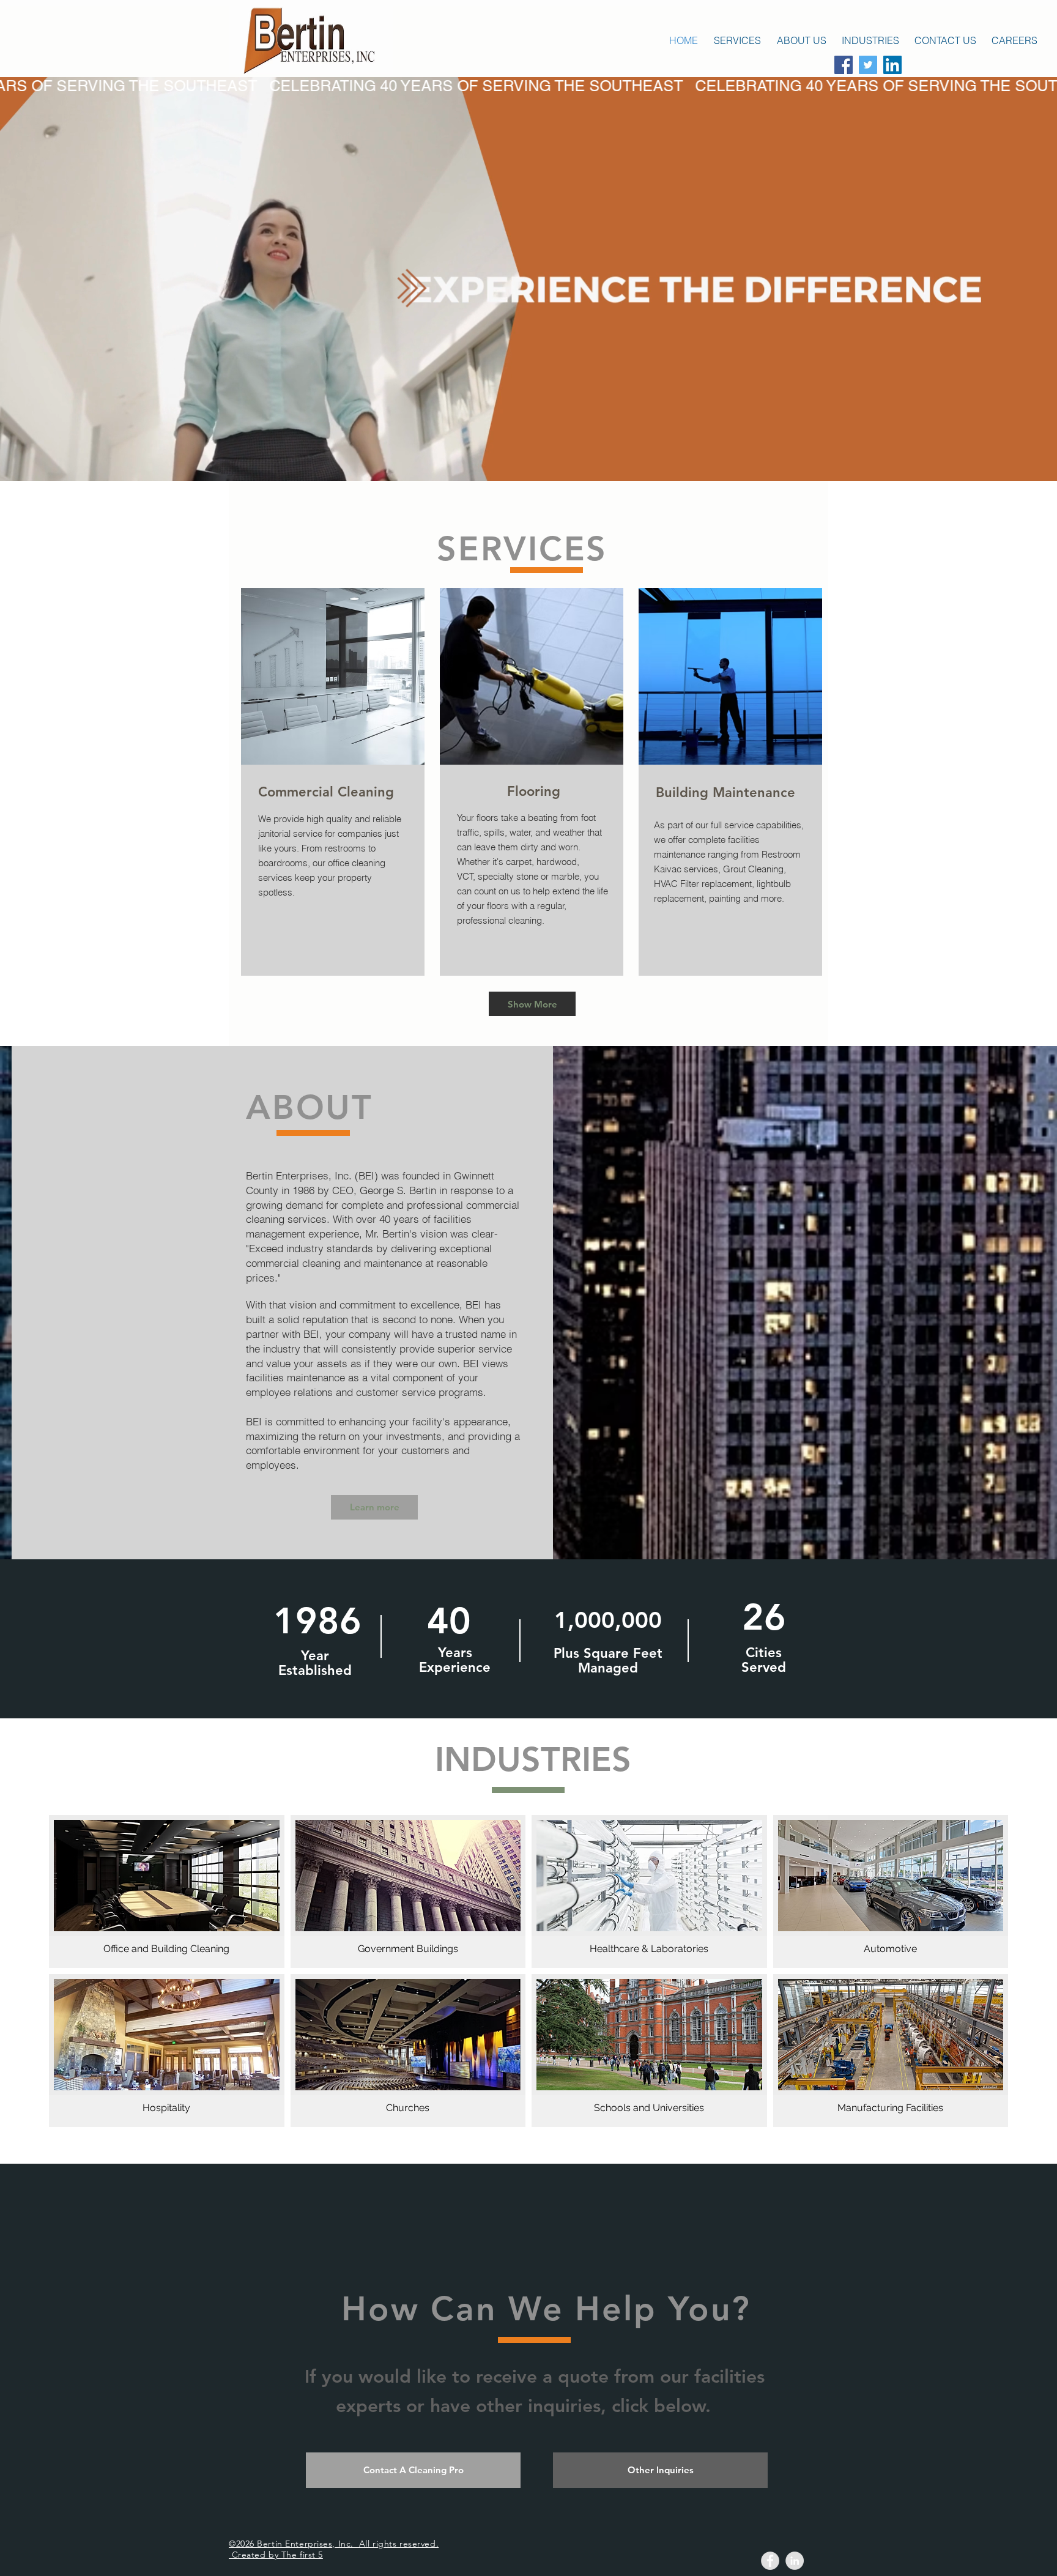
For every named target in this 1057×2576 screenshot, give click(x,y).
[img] (408, 2051)
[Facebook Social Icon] (844, 65)
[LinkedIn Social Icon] (892, 65)
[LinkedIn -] (795, 2561)
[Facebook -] (770, 2561)
